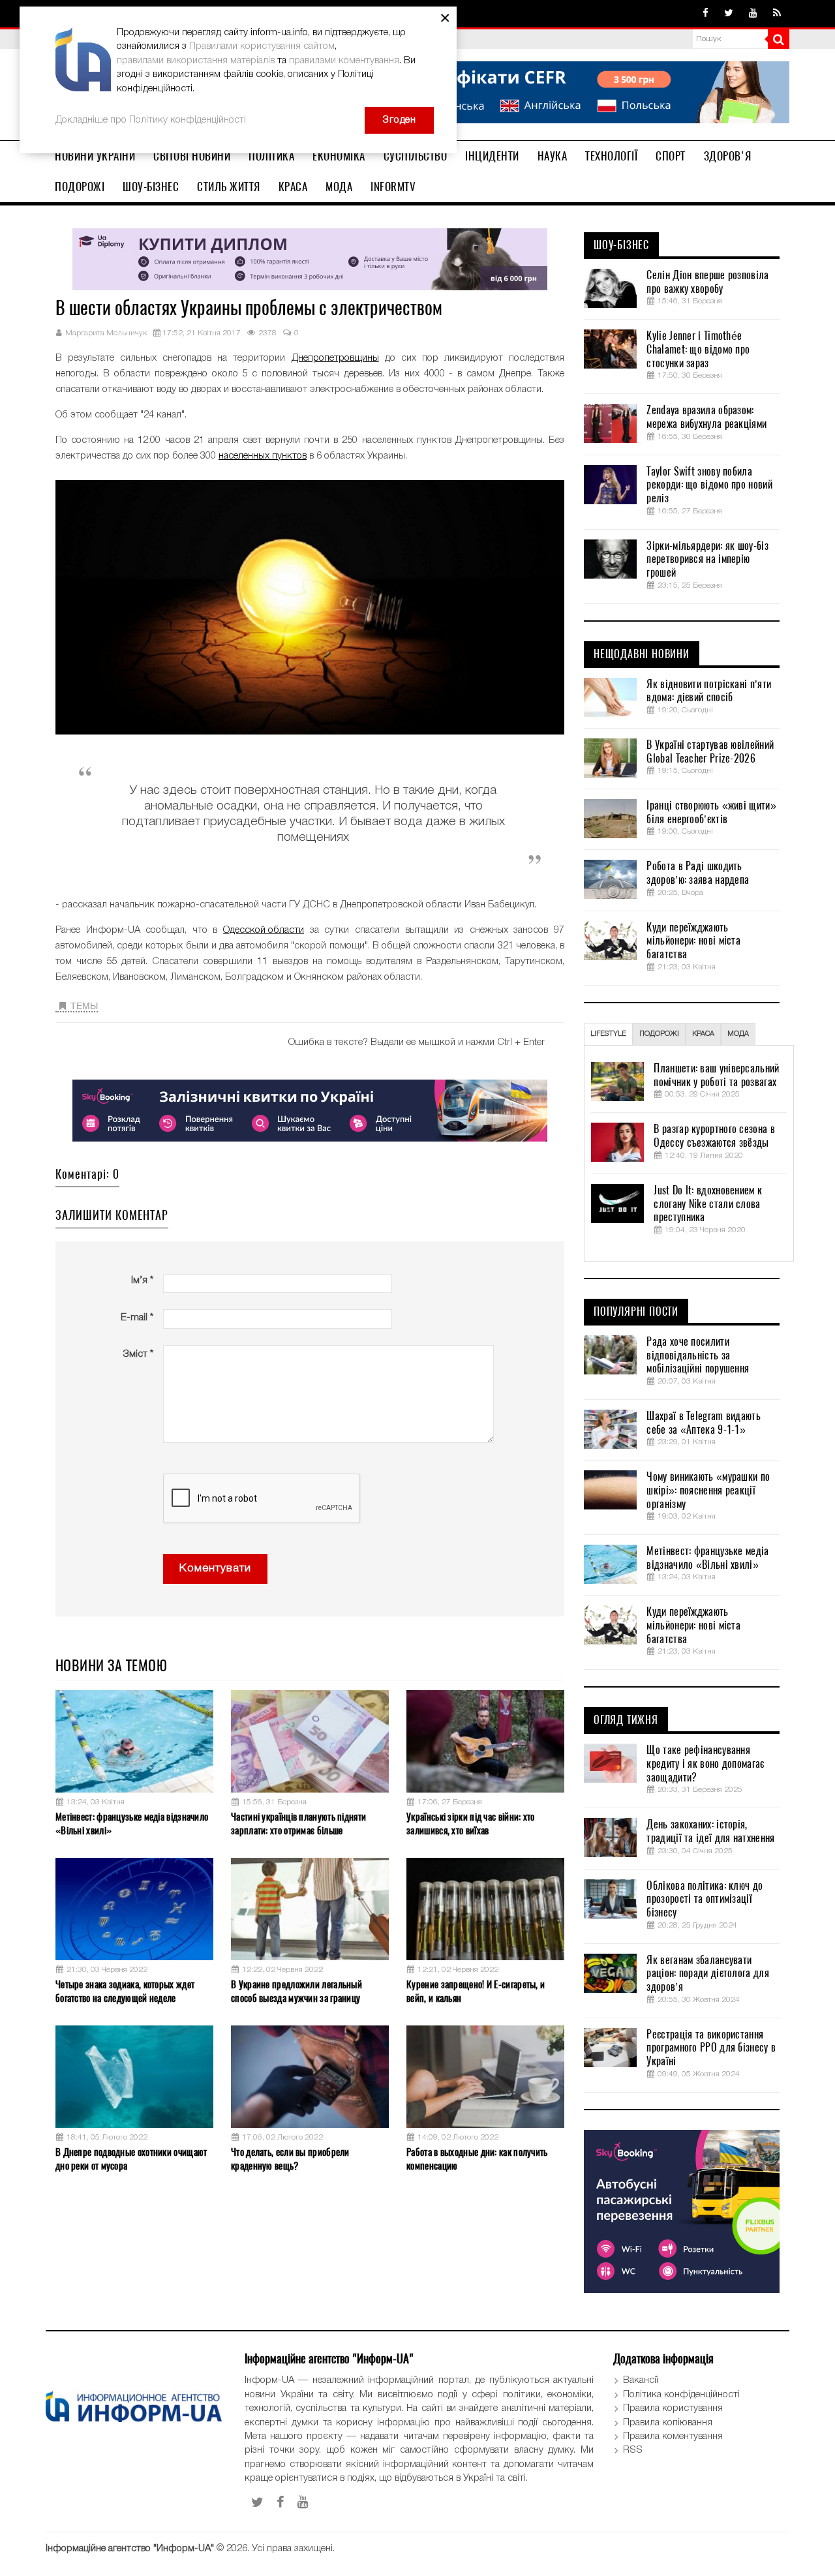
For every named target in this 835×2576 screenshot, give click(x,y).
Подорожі (80, 187)
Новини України (95, 156)
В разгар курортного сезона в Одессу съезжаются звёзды (714, 1136)
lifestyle (608, 1034)
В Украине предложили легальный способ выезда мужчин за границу (296, 1991)
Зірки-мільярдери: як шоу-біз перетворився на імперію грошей (707, 560)
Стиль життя (229, 187)
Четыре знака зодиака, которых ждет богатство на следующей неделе (125, 1991)
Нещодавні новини (642, 654)
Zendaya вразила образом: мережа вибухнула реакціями (706, 417)
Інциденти (492, 156)
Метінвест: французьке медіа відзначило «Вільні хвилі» (132, 1824)
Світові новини (192, 156)
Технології (611, 156)
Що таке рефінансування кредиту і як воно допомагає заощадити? (705, 1764)
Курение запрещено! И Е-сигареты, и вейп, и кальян (476, 1991)
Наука (553, 156)
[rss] (777, 14)
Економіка (339, 156)
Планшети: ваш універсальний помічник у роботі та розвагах (716, 1075)
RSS (633, 2450)
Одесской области (264, 930)
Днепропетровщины (335, 358)
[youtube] (753, 14)
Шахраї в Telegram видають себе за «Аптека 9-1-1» (704, 1423)
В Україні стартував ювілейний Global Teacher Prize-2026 (710, 752)
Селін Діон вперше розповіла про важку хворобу (707, 282)
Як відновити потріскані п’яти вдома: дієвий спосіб (709, 691)
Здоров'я (728, 156)
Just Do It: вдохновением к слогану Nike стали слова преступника (708, 1204)
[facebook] (706, 14)
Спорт (671, 156)
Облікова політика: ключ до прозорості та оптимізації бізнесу (705, 1900)
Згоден (399, 120)
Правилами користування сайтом (262, 46)
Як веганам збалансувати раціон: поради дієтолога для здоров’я (707, 1974)
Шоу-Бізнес (151, 187)
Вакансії (641, 2380)
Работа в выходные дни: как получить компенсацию (477, 2159)
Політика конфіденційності (681, 2395)
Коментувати (215, 1568)
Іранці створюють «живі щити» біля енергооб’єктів (711, 812)
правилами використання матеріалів (196, 61)
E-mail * (137, 1318)
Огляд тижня (626, 1720)
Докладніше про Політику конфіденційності (151, 120)
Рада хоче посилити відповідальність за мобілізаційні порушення (698, 1356)
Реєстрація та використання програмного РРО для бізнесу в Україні (711, 2048)
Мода (339, 187)
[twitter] (729, 14)
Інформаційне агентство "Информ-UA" (130, 2549)
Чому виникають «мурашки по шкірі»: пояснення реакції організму (708, 1491)
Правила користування (673, 2408)
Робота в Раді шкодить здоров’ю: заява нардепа (698, 873)
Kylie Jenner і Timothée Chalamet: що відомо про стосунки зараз (698, 350)
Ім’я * (142, 1280)
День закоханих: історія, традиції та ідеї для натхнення (710, 1831)
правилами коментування (344, 61)
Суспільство (416, 156)
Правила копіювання (668, 2423)
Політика (271, 156)
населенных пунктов (263, 456)
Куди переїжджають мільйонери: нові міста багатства (693, 941)
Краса (293, 187)
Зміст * (138, 1354)
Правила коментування (673, 2436)
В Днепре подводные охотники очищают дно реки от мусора (131, 2159)
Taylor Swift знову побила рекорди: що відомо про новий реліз (709, 485)
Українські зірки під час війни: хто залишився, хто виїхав (471, 1824)
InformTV (393, 187)
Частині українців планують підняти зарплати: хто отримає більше (298, 1824)
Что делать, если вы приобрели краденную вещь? (290, 2159)
